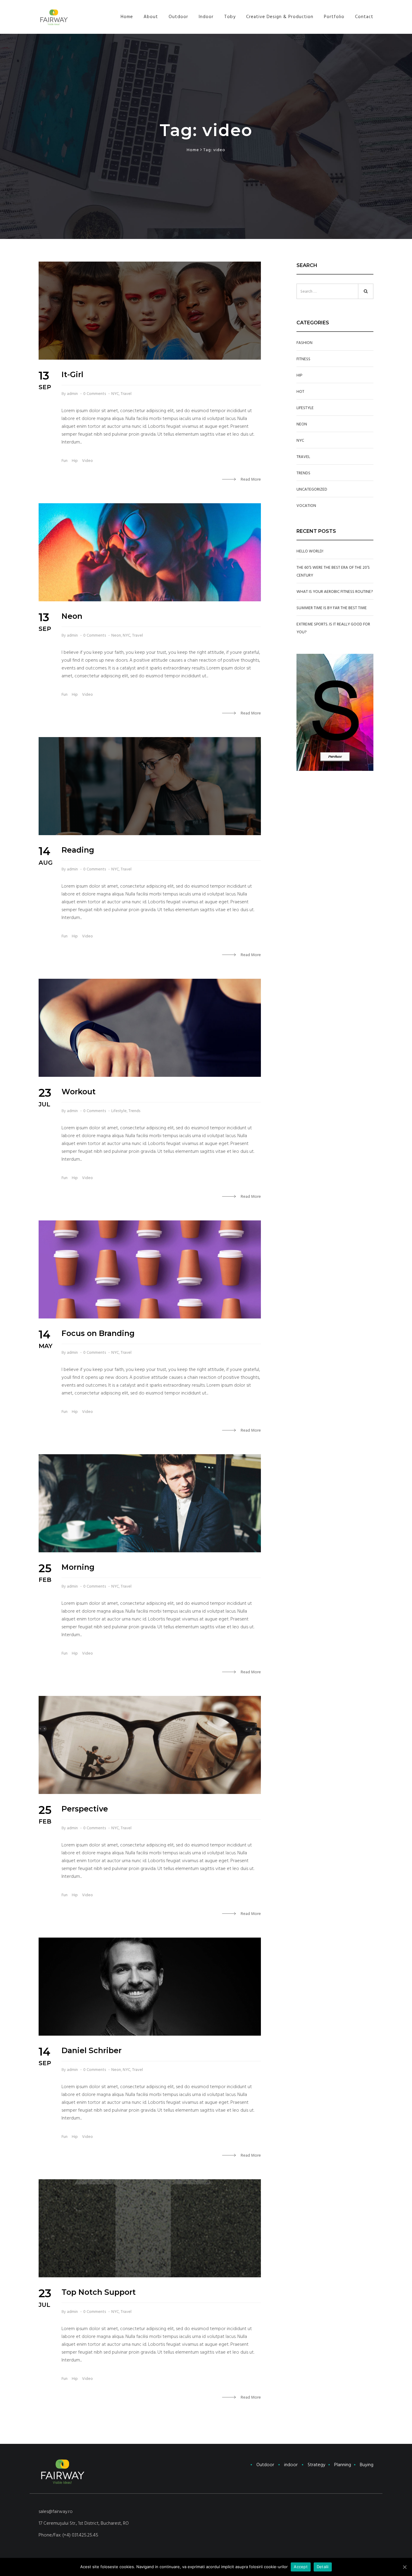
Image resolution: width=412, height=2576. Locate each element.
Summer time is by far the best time (332, 608)
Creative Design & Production (280, 17)
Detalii (323, 2567)
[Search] (366, 291)
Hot (300, 392)
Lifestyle (119, 1111)
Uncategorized (312, 489)
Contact (364, 17)
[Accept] (404, 2567)
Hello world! (310, 551)
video (87, 461)
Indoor (206, 17)
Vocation (306, 506)
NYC (115, 394)
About (151, 17)
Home (127, 17)
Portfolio (334, 17)
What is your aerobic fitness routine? (335, 592)
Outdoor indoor (315, 2465)
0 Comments (95, 394)
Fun (65, 461)
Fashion (304, 343)
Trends (134, 1111)
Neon (116, 635)
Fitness (303, 359)
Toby (230, 17)
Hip (75, 461)
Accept (301, 2567)
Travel (126, 394)
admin (72, 394)
